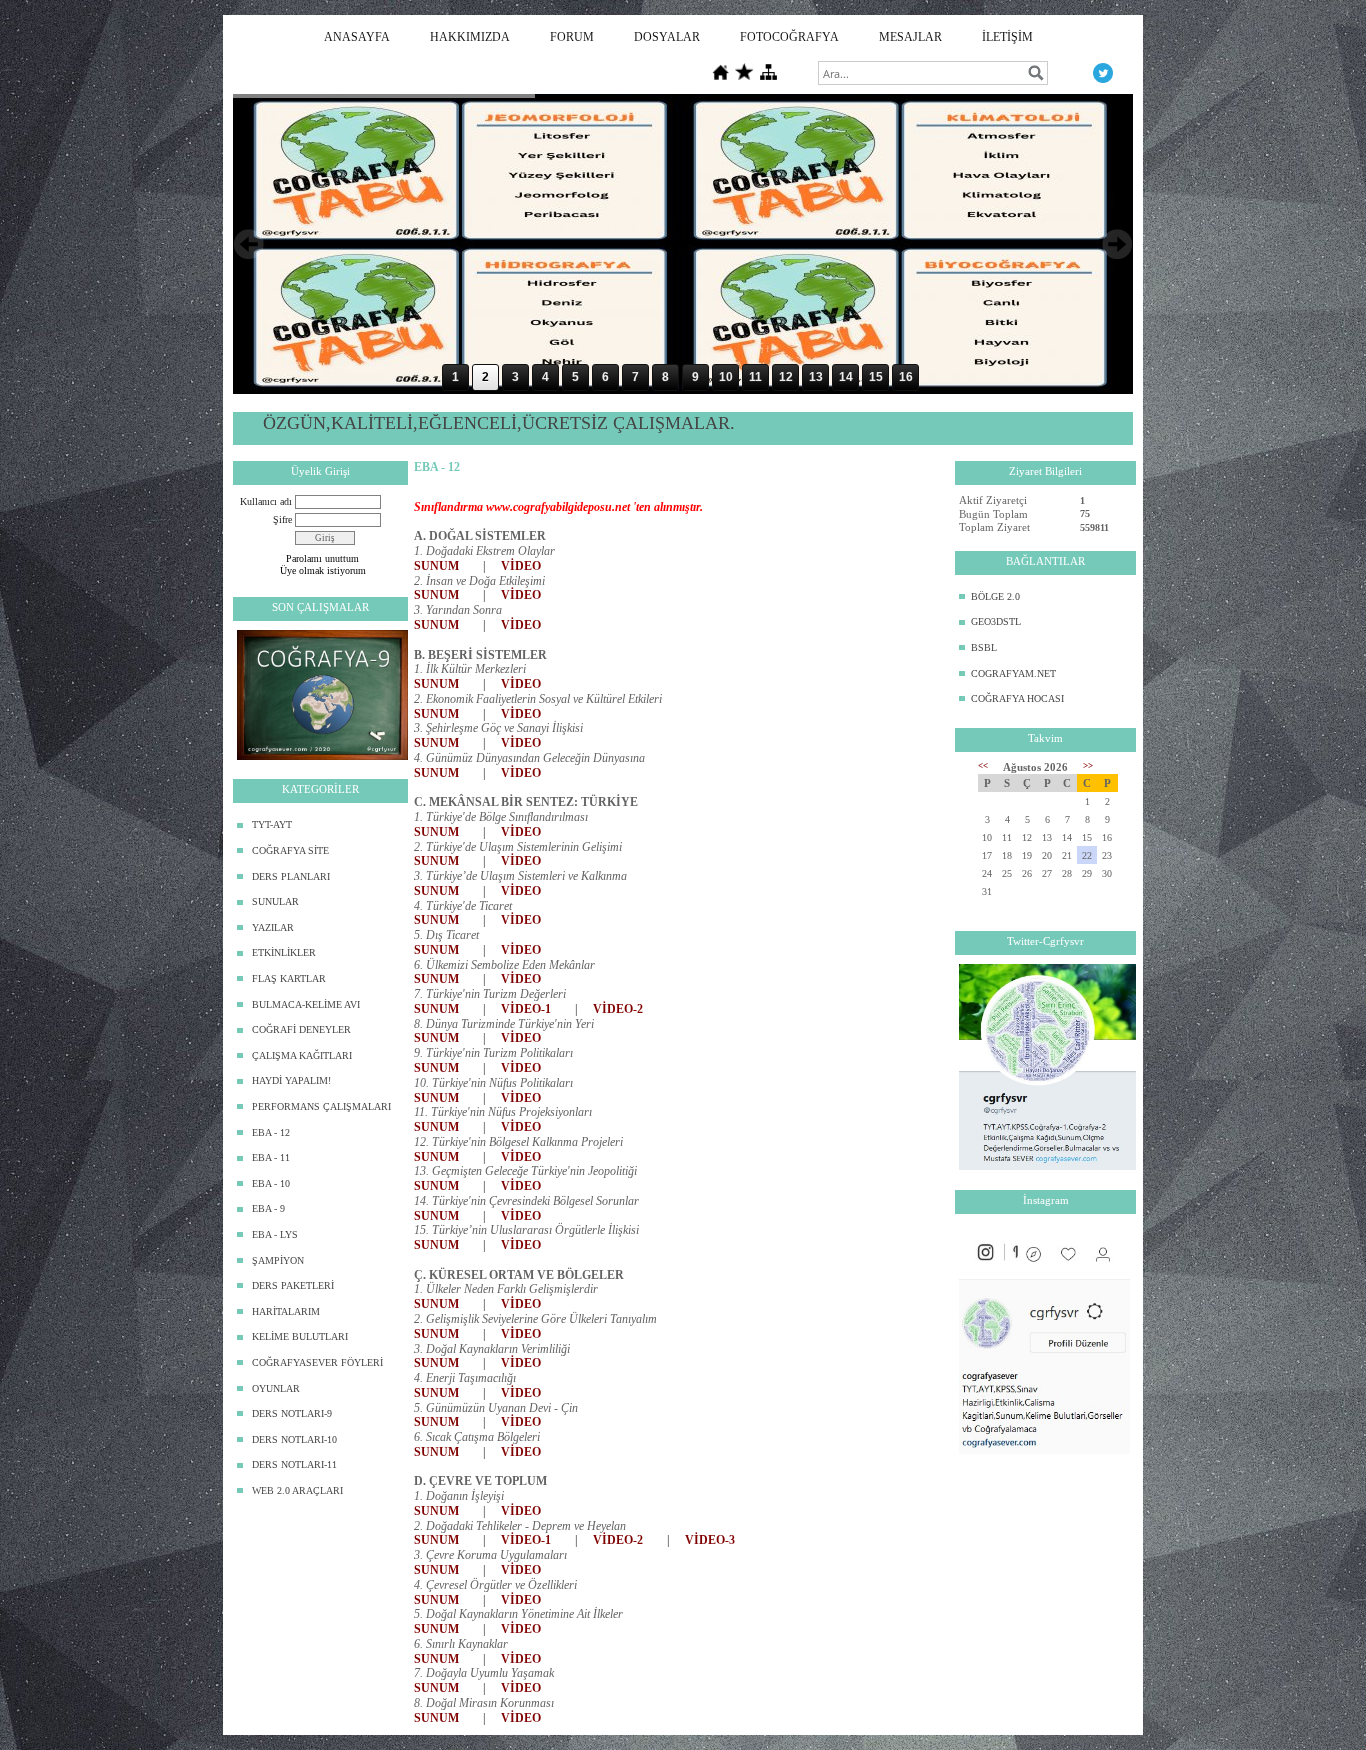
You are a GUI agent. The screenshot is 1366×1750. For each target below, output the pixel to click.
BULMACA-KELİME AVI (306, 1004)
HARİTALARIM (286, 1311)
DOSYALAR (667, 37)
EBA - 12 (271, 1132)
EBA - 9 (268, 1208)
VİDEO (521, 566)
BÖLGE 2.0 (995, 596)
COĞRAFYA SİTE (290, 850)
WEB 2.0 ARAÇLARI (297, 1490)
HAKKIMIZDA (470, 37)
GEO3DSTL (996, 621)
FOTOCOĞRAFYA (789, 37)
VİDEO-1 (526, 1009)
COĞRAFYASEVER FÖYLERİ (317, 1362)
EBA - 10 (271, 1183)
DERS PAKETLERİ (293, 1285)
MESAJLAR (910, 37)
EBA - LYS (275, 1234)
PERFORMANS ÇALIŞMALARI (321, 1106)
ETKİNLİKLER (284, 952)
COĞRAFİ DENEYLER (301, 1029)
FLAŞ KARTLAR (289, 978)
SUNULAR (275, 901)
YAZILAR (273, 927)
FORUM (572, 37)
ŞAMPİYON (278, 1260)
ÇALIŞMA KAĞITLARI (302, 1055)
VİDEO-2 (618, 1009)
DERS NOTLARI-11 (294, 1464)
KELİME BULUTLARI (300, 1336)
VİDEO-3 (710, 1540)
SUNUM (436, 566)
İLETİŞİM (1007, 37)
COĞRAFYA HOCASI (1017, 698)
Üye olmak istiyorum (323, 570)
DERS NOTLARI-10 (294, 1439)
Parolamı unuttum (322, 558)
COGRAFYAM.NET (1013, 673)
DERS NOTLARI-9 (292, 1413)
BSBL (984, 647)
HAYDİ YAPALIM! (291, 1080)
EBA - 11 (271, 1157)
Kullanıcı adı (266, 501)
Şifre (282, 519)
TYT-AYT (272, 824)
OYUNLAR (276, 1388)
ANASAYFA (357, 37)
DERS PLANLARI (291, 876)
